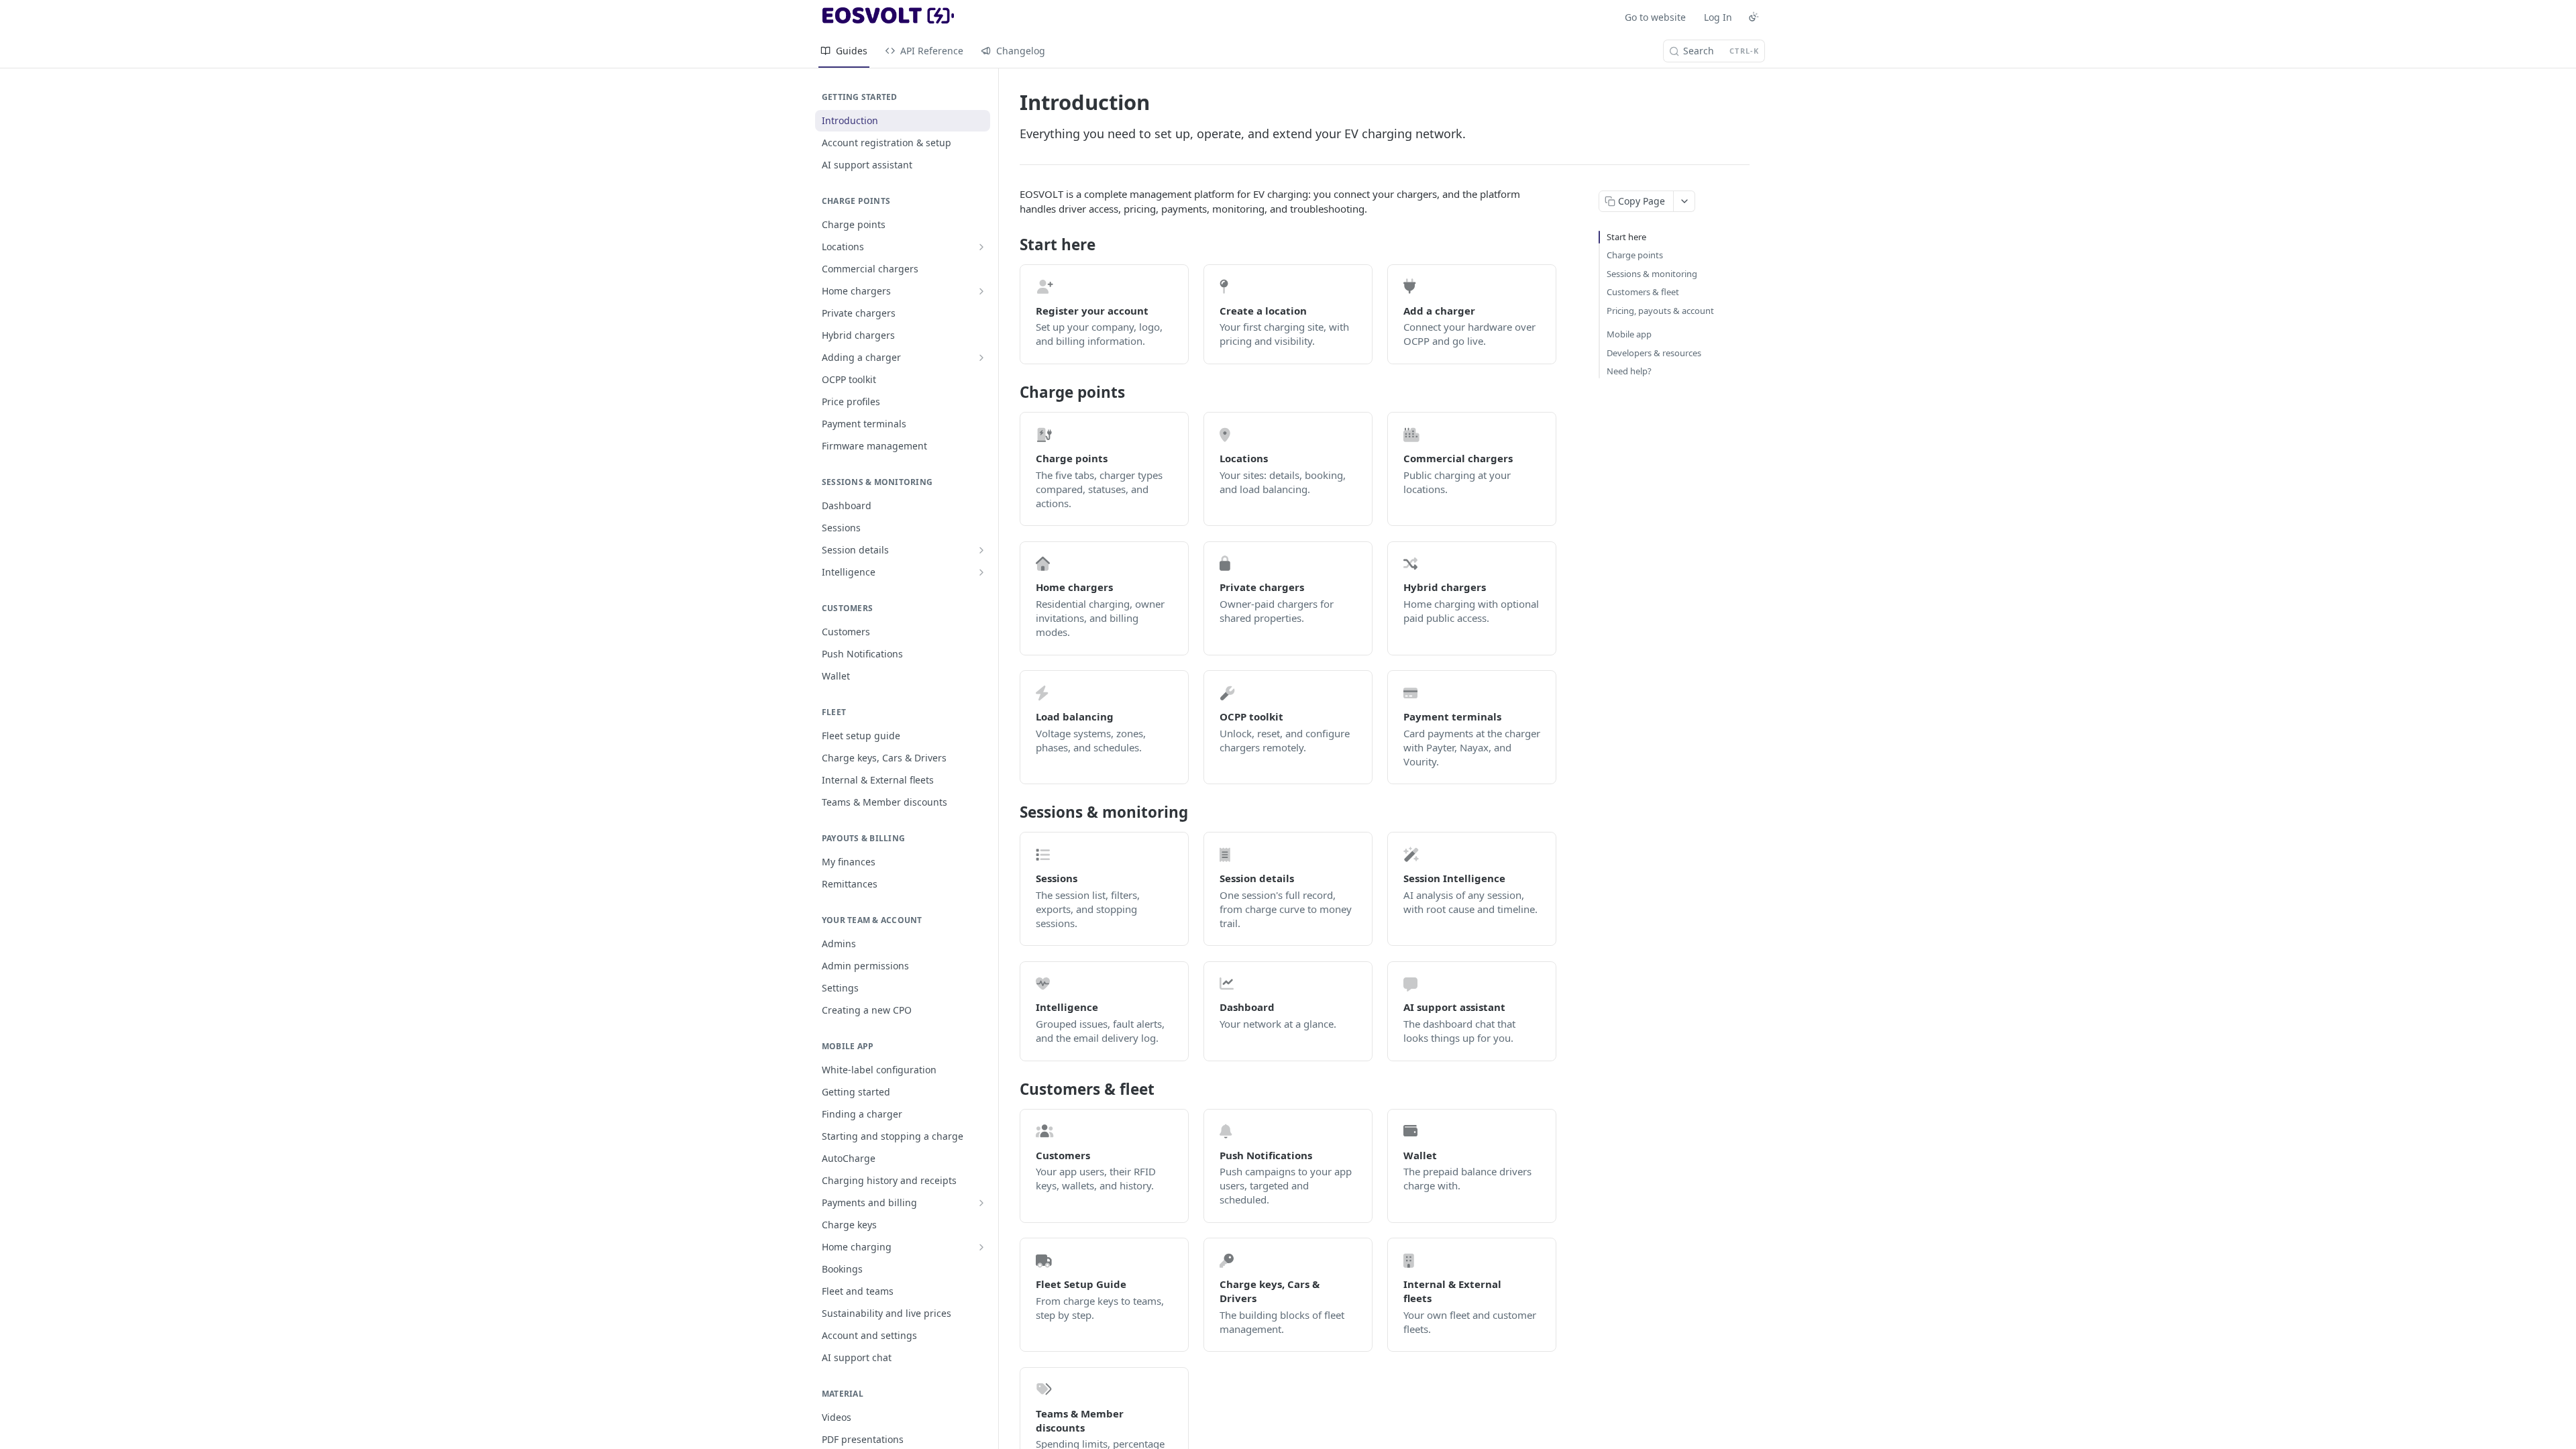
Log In (1718, 17)
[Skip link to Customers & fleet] (1011, 1089)
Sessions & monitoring (1652, 274)
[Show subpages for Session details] (981, 550)
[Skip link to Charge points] (1011, 392)
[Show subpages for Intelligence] (981, 572)
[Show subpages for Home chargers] (981, 291)
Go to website (1655, 17)
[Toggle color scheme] (1754, 17)
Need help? (1629, 371)
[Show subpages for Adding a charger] (981, 358)
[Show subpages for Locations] (981, 247)
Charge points (1635, 255)
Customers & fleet (1643, 292)
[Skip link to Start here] (1011, 245)
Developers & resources (1654, 353)
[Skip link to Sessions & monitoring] (1011, 812)
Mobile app (1629, 334)
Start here (1626, 237)
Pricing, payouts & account (1660, 311)
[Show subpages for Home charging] (981, 1247)
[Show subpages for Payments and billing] (981, 1203)
